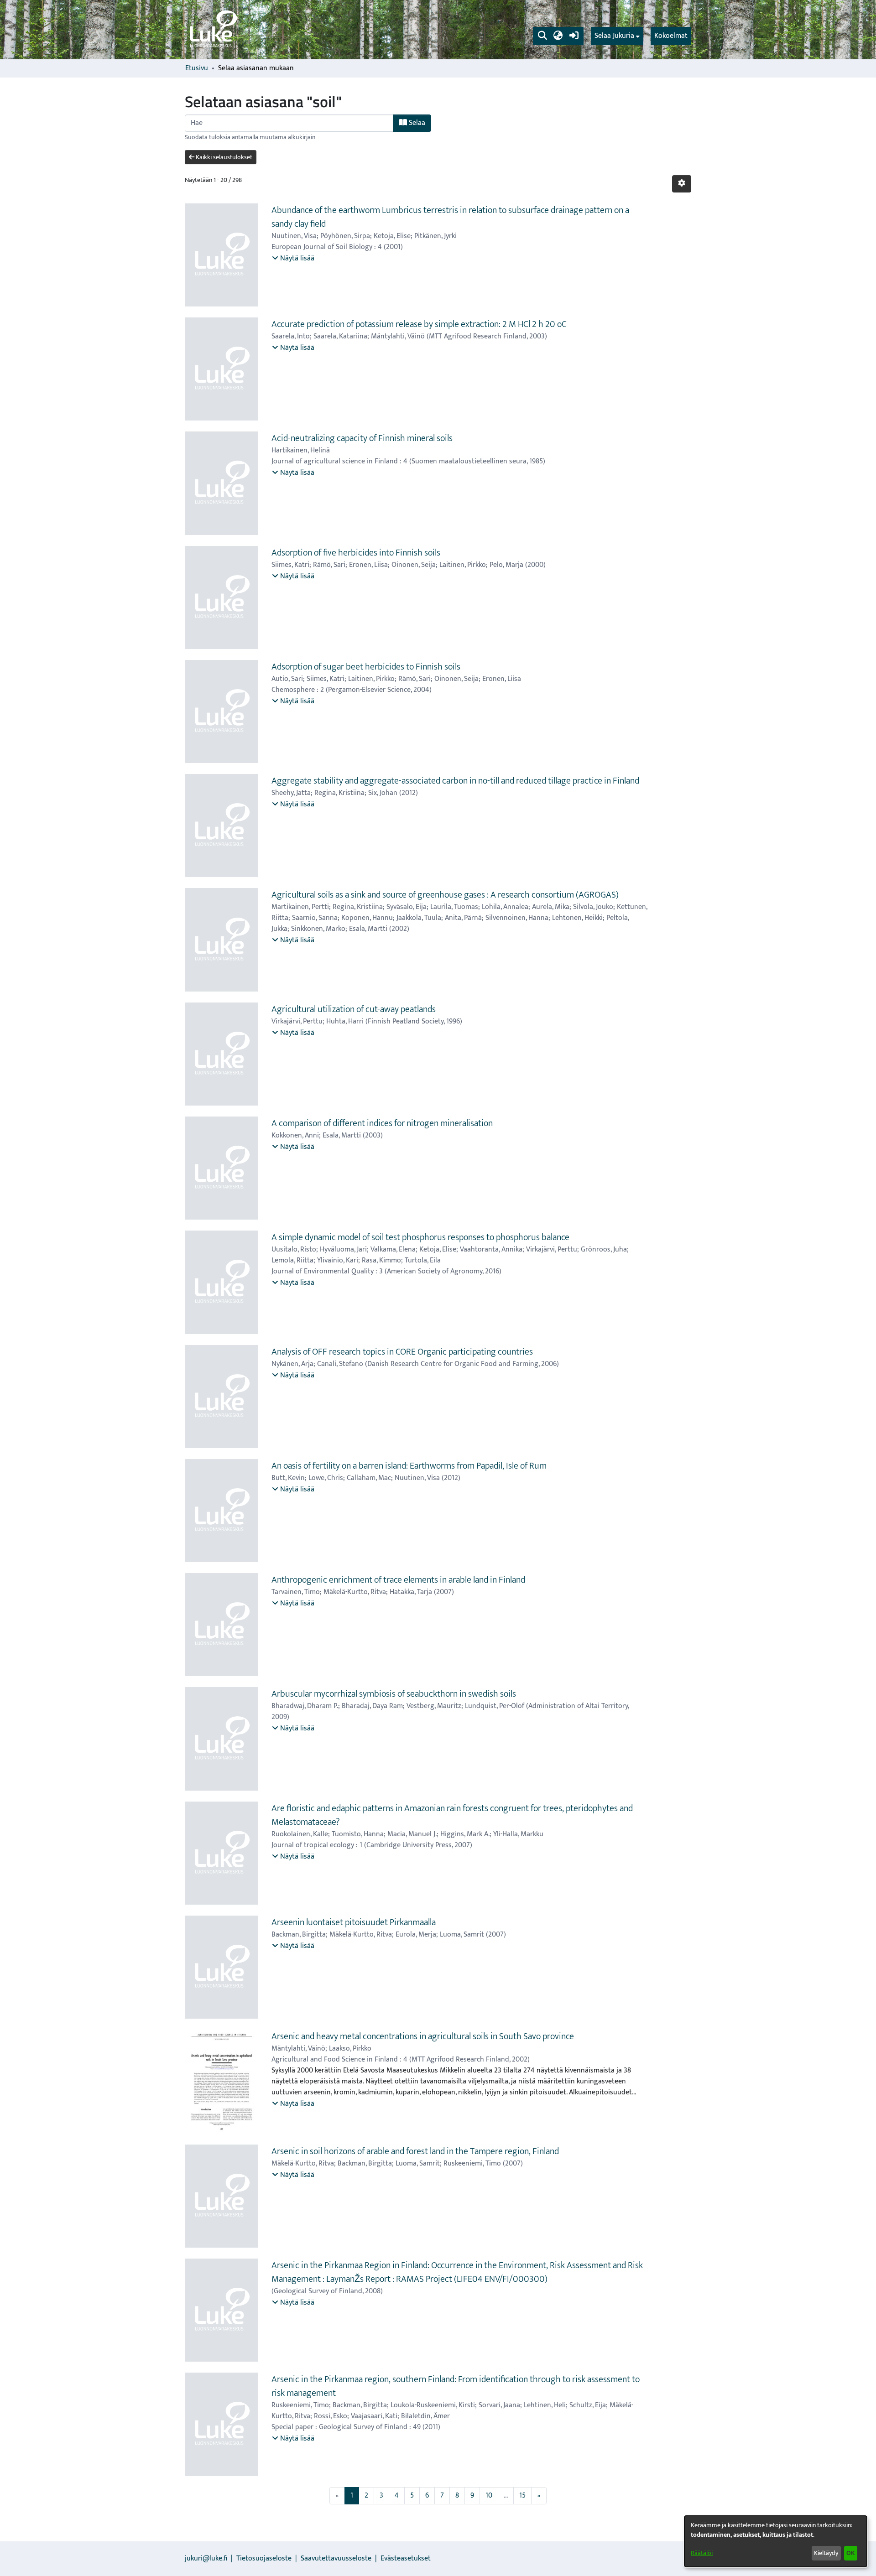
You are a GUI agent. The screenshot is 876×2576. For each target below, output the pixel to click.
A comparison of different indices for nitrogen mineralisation (382, 1123)
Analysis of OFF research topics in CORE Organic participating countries (402, 1352)
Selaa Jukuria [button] (614, 36)
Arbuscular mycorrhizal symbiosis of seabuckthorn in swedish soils (394, 1694)
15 (522, 2495)
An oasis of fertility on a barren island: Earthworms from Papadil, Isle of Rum (409, 1466)
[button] (542, 36)
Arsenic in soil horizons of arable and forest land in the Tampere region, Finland (415, 2151)
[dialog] (776, 2541)
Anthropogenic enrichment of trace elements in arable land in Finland (398, 1580)
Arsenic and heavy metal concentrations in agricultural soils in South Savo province (423, 2036)
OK (850, 2553)
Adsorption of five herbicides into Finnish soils (356, 553)
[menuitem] (617, 36)
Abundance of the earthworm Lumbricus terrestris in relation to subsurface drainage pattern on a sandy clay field (450, 217)
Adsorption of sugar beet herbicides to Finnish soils (366, 667)
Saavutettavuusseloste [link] (336, 2558)
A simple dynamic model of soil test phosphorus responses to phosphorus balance (420, 1237)
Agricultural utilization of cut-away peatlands (354, 1009)
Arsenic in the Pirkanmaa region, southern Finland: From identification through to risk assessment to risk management (456, 2386)
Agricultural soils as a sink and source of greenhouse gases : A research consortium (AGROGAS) (445, 895)
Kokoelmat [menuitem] (671, 36)
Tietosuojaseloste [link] (264, 2558)
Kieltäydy (826, 2553)
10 (489, 2495)
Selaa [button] (416, 123)
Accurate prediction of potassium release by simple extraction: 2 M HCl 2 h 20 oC (419, 324)
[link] (213, 30)
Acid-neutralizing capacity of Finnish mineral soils (362, 438)
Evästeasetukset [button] (406, 2558)
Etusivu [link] (197, 68)
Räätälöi (702, 2553)
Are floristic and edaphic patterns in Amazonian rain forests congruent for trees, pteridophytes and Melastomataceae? (452, 1815)
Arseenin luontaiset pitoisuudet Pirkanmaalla (354, 1922)
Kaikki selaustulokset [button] (223, 157)
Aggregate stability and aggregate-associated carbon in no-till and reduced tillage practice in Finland (455, 781)
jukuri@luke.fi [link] (206, 2558)
